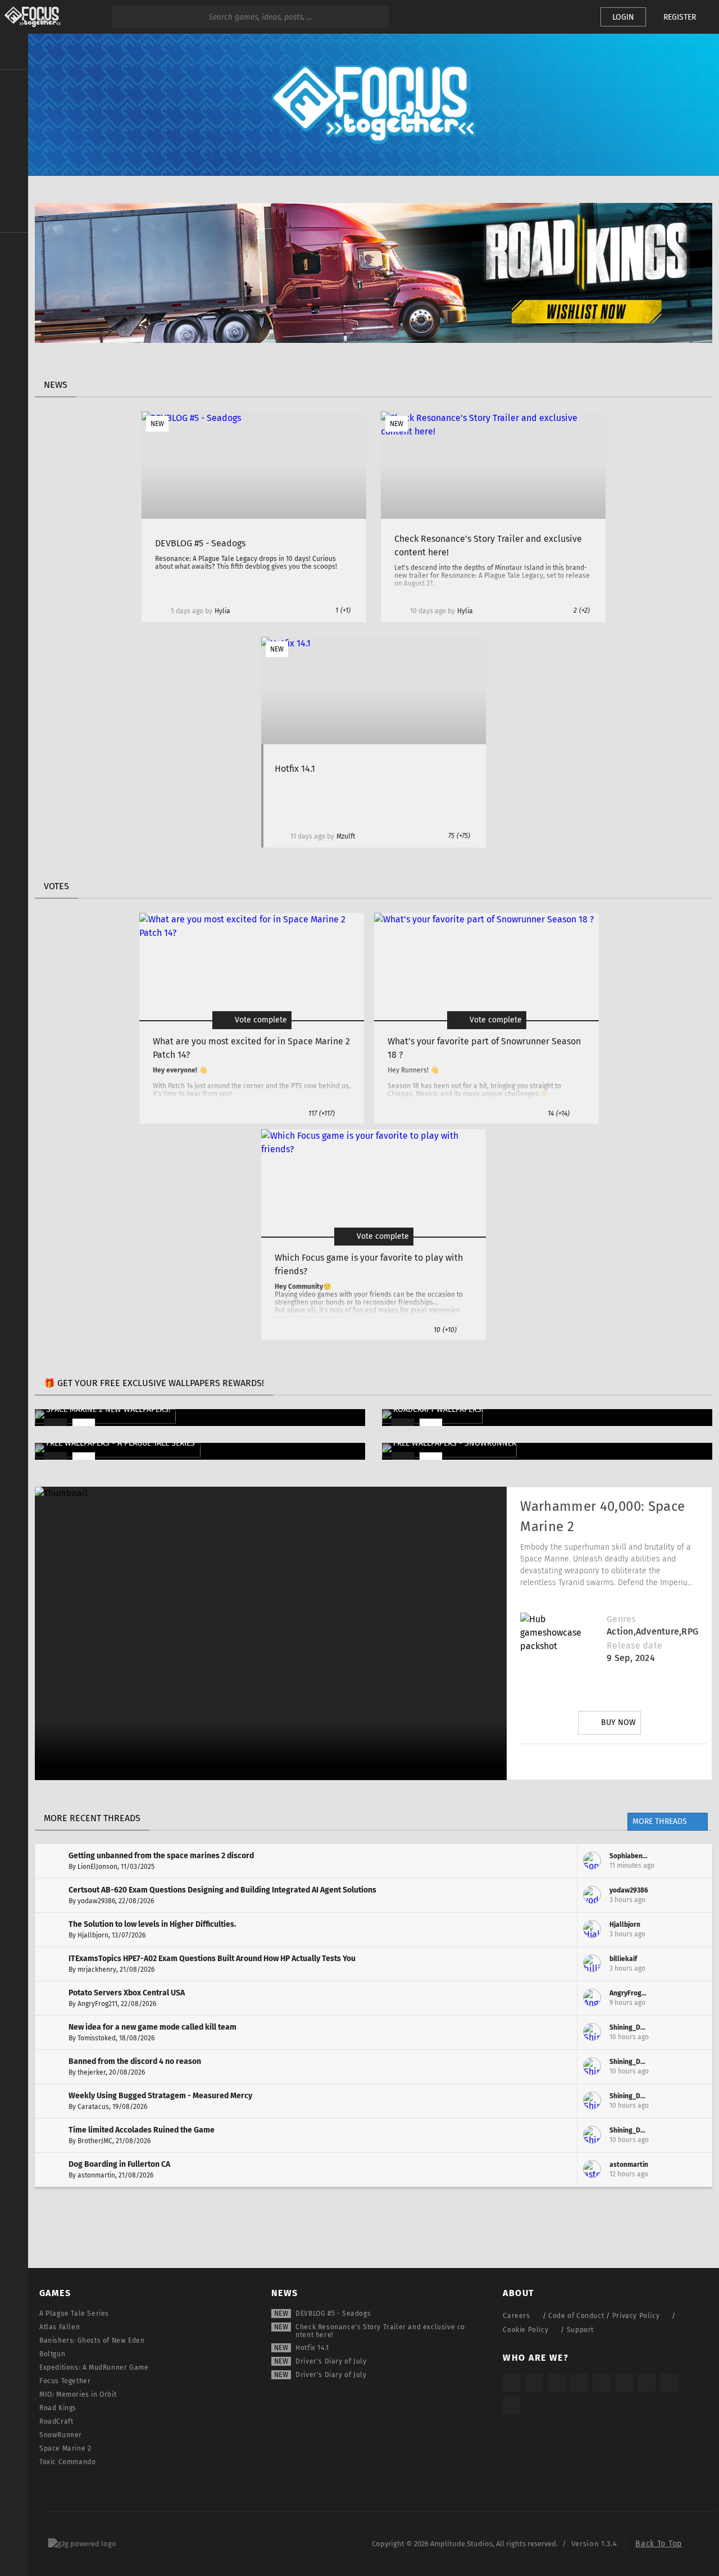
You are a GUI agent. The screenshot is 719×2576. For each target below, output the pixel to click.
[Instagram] (551, 1762)
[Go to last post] (695, 1861)
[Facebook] (645, 1762)
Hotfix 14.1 (312, 2348)
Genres (621, 1619)
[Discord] (677, 1762)
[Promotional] (374, 340)
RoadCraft (56, 2421)
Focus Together (65, 2381)
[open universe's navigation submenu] (14, 85)
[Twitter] (583, 1762)
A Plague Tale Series (74, 2314)
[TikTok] (557, 2383)
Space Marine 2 (65, 2448)
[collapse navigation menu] (14, 52)
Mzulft (346, 836)
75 (459, 836)
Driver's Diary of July (331, 2361)
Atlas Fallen (60, 2327)
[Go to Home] (30, 17)
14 (559, 1113)
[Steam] (602, 2383)
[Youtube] (614, 1762)
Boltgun (52, 2354)
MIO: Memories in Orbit (78, 2394)
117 (322, 1113)
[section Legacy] (14, 248)
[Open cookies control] (573, 17)
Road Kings (58, 2408)
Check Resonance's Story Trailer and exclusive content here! (380, 2331)
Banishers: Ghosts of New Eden (92, 2340)
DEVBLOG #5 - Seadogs (333, 2314)
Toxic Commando (67, 2462)
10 (445, 1330)
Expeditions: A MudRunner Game (94, 2367)
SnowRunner (61, 2435)
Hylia (222, 611)
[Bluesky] (669, 2383)
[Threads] (647, 2383)
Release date (634, 1645)
